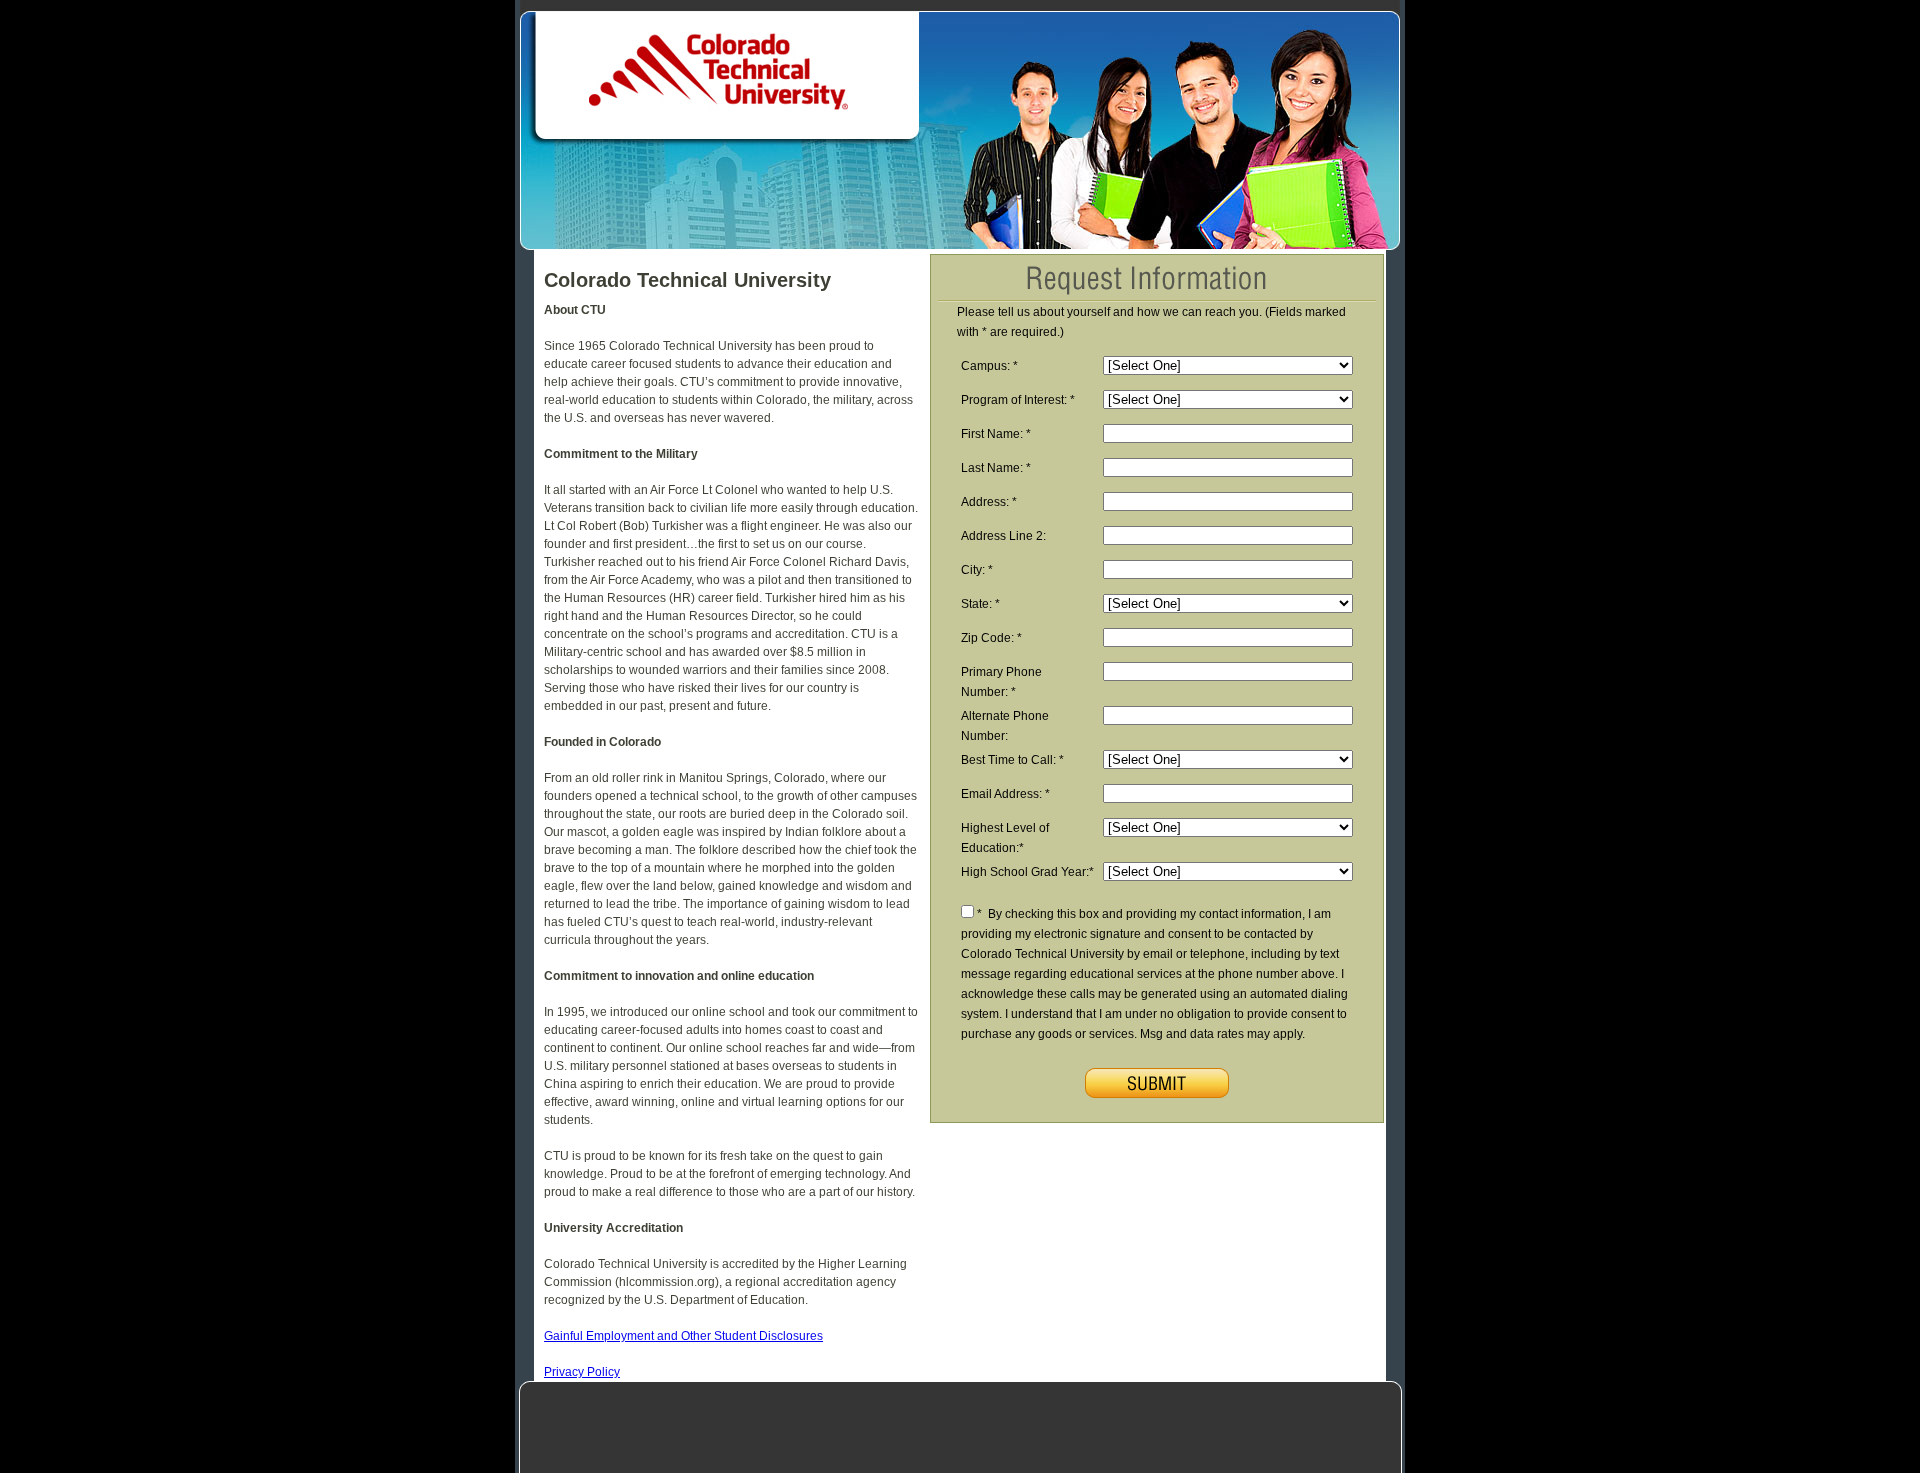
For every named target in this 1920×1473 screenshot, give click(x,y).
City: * (977, 570)
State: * (980, 604)
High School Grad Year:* (1027, 872)
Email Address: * (1005, 794)
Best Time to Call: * (1012, 760)
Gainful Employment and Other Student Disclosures (683, 1336)
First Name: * (996, 434)
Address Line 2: (1006, 536)
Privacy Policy (582, 1372)
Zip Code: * (991, 638)
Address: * (989, 502)
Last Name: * (996, 468)
